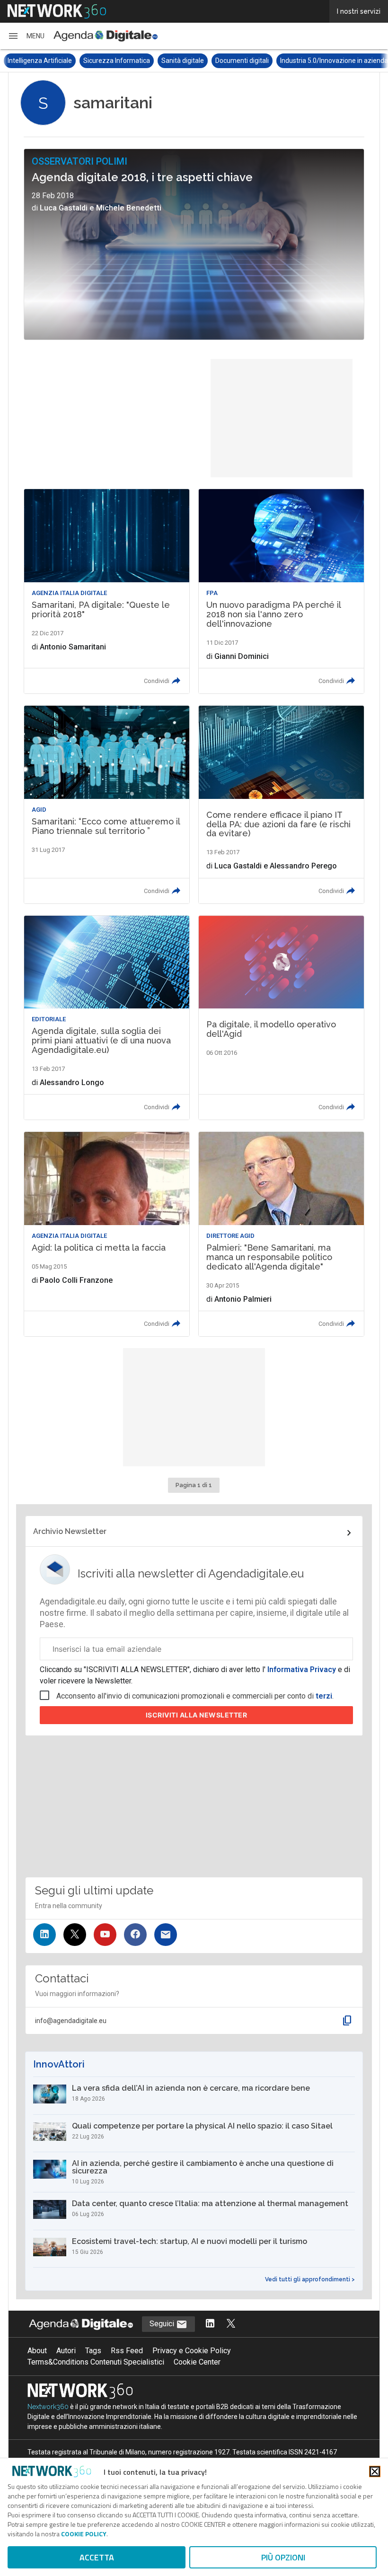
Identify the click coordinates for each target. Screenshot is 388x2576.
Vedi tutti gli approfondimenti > (310, 2279)
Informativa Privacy (302, 1669)
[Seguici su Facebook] (135, 1935)
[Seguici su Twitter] (75, 1935)
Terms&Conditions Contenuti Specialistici (96, 2362)
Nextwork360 (48, 2407)
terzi (324, 1696)
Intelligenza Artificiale (40, 61)
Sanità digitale (183, 61)
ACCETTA (97, 2557)
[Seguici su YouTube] (105, 1935)
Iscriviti (197, 1715)
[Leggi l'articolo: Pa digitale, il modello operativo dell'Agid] (281, 1018)
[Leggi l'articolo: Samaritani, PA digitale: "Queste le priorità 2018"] (107, 591)
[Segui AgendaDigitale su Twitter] (231, 2324)
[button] (26, 36)
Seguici (163, 2324)
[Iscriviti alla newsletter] (166, 1935)
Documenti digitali (242, 61)
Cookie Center (197, 2362)
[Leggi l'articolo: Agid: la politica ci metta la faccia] (107, 1234)
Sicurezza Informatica (117, 61)
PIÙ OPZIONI (283, 2557)
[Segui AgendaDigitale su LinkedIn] (210, 2324)
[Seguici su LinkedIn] (44, 1935)
